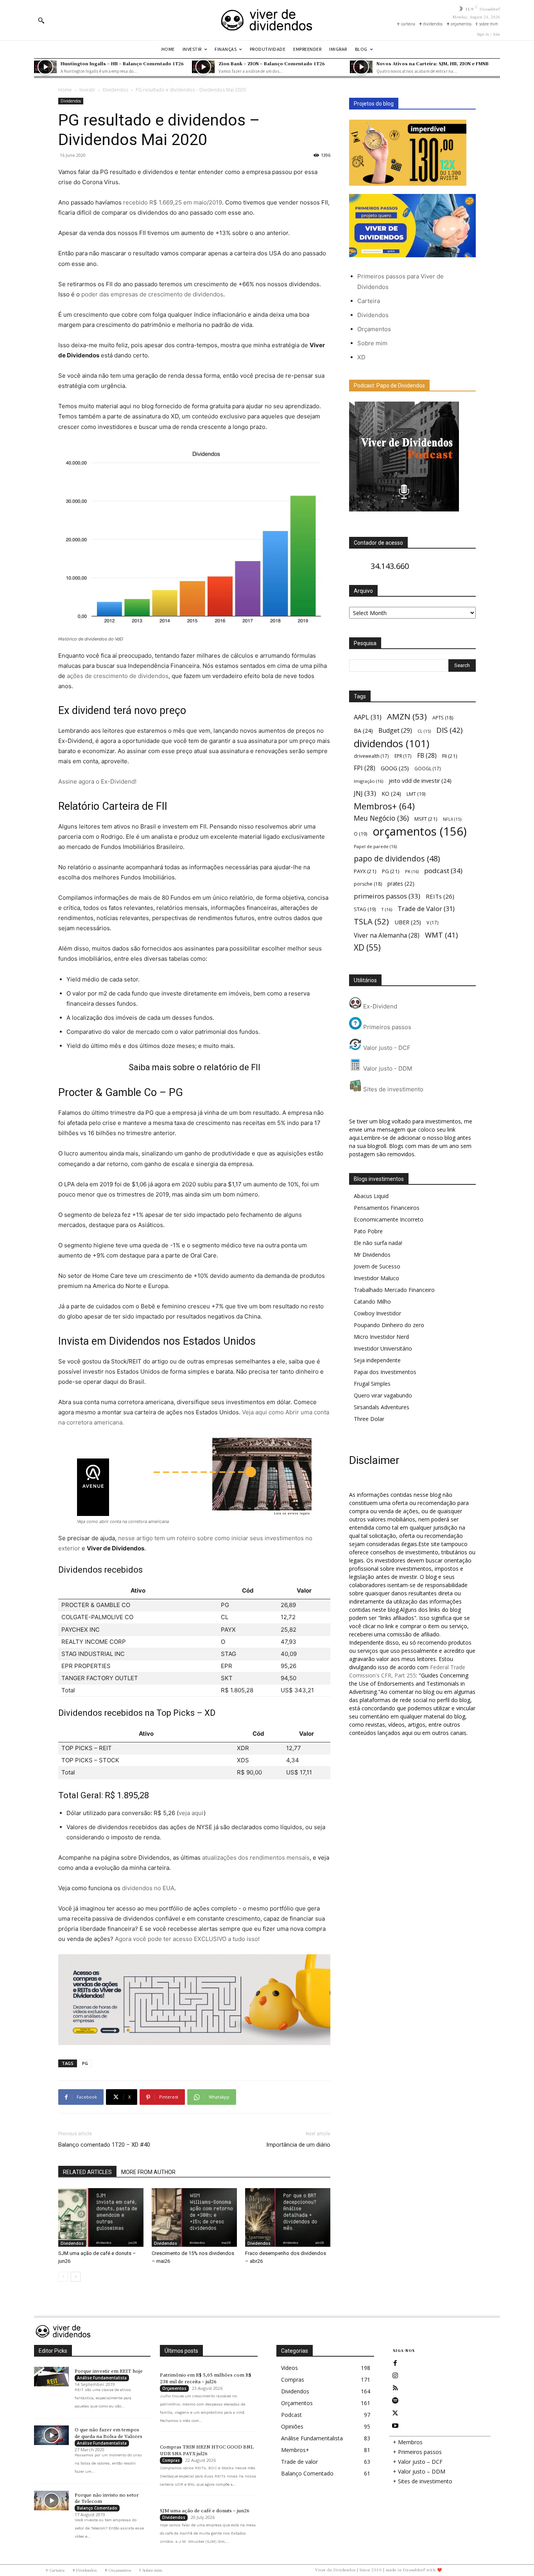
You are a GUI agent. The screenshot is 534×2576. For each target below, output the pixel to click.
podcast (443, 871)
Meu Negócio (381, 818)
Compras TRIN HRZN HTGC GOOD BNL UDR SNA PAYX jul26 (207, 2450)
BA (363, 731)
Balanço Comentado (97, 2508)
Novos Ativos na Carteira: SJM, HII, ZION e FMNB (433, 63)
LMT (416, 794)
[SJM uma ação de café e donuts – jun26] (101, 2217)
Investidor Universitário (383, 1348)
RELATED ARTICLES (87, 2172)
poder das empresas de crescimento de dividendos (152, 294)
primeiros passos (387, 896)
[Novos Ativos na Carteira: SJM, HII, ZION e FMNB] (361, 67)
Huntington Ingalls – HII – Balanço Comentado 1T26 (122, 63)
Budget (395, 731)
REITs (440, 896)
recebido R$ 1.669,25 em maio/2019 (173, 202)
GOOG (395, 768)
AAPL (368, 717)
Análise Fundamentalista (102, 2378)
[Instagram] (395, 2376)
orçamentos (420, 831)
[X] (395, 2413)
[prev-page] (63, 2277)
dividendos (392, 744)
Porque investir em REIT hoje (109, 2371)
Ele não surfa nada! (378, 1243)
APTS (443, 718)
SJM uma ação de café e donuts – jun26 (205, 2511)
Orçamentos (374, 329)
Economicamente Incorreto (389, 1219)
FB (427, 756)
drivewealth (371, 756)
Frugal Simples (372, 1384)
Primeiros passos (386, 1027)
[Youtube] (395, 2426)
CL (424, 731)
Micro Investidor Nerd (381, 1337)
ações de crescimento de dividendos (118, 676)
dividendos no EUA (148, 1888)
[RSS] (395, 2388)
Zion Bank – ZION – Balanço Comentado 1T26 (272, 63)
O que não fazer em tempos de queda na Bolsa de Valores (108, 2433)
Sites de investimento (392, 1089)
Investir (87, 90)
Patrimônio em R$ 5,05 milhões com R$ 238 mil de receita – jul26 (206, 2378)
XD (361, 357)
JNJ (365, 793)
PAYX (365, 871)
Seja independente (377, 1360)
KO (391, 794)
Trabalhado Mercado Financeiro (394, 1290)
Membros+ (384, 806)
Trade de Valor (426, 909)
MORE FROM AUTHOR (148, 2172)
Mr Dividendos (372, 1255)
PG (85, 2063)
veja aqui (191, 1813)
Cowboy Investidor (377, 1313)
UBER (408, 922)
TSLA (371, 921)
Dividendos (116, 90)
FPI (365, 768)
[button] (41, 20)
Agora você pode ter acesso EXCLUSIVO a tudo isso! (187, 1939)
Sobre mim (372, 343)
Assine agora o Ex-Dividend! (97, 781)
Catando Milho (372, 1301)
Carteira (369, 301)
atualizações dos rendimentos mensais (256, 1858)
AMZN (407, 717)
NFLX (452, 819)
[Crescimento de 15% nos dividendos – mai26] (194, 2217)
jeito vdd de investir (420, 781)
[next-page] (76, 2277)
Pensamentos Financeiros (387, 1208)
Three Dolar (369, 1419)
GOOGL (428, 768)
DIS (449, 730)
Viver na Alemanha (387, 936)
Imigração (368, 781)
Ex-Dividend (379, 1006)
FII (450, 756)
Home (65, 90)
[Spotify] (395, 2401)
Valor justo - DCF (386, 1048)
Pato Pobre (368, 1231)
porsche (368, 884)
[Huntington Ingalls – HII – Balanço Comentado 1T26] (45, 67)
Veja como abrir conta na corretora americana (123, 1521)
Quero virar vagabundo (383, 1395)
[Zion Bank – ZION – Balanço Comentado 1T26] (203, 67)
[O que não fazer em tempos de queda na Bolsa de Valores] (51, 2435)
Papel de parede (375, 846)
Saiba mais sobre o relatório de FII (194, 1067)
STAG (365, 909)
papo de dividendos (397, 858)
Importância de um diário (298, 2145)
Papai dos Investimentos (385, 1372)
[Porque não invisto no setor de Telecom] (51, 2501)
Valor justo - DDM (387, 1068)
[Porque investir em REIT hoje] (51, 2377)
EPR (403, 756)
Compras (171, 2460)
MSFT (426, 819)
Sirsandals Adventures (382, 1407)
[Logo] (267, 20)
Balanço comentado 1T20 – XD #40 (104, 2145)
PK (412, 871)
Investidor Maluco (376, 1278)
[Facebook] (395, 2363)
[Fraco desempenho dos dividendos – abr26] (288, 2217)
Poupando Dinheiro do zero (389, 1325)
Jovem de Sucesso (377, 1266)
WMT (441, 935)
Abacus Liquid (371, 1196)
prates (401, 883)
